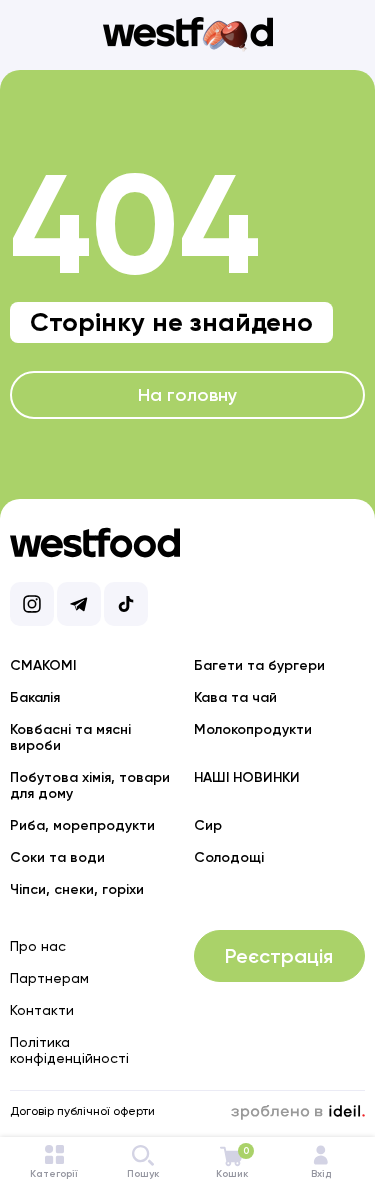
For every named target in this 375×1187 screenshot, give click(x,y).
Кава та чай (235, 697)
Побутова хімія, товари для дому (90, 785)
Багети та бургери (259, 665)
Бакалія (35, 697)
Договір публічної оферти (82, 1111)
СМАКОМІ (43, 665)
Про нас (38, 946)
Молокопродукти (253, 729)
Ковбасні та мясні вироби (70, 737)
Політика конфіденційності (69, 1050)
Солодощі (229, 857)
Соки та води (57, 857)
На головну (187, 395)
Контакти (42, 1010)
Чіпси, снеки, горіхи (77, 889)
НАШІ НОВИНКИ (247, 777)
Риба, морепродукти (82, 825)
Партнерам (49, 978)
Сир (208, 825)
